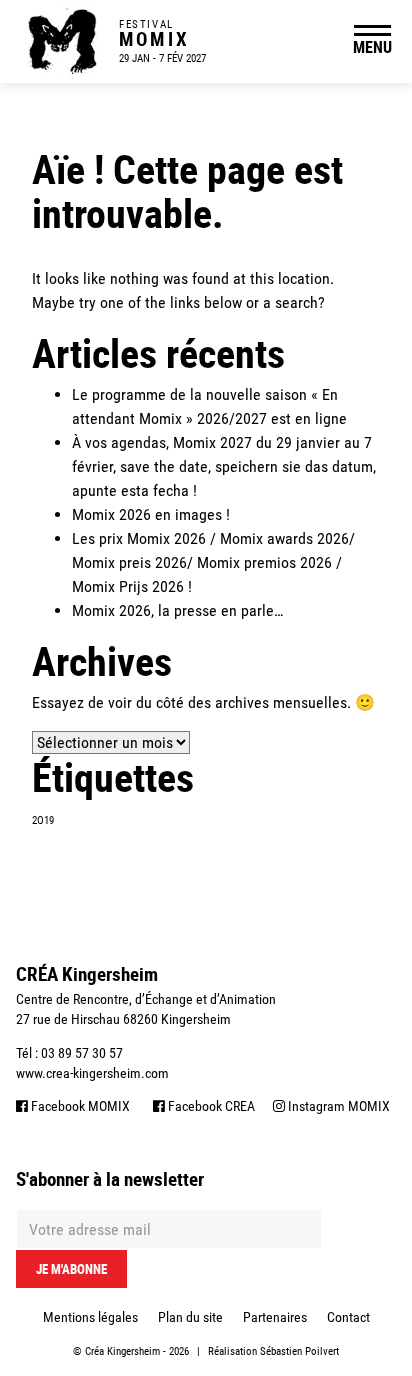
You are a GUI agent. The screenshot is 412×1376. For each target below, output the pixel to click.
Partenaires (275, 1317)
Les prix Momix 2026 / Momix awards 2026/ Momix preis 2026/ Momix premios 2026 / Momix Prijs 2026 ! (213, 562)
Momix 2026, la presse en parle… (177, 610)
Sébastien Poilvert (299, 1351)
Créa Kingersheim (122, 1351)
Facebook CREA (210, 1106)
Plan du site (190, 1317)
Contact (348, 1317)
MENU (372, 47)
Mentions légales (90, 1317)
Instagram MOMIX (337, 1106)
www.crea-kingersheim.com (92, 1073)
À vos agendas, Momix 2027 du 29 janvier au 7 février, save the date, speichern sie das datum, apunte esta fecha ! (224, 466)
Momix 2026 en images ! (151, 514)
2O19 (43, 820)
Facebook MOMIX (79, 1106)
